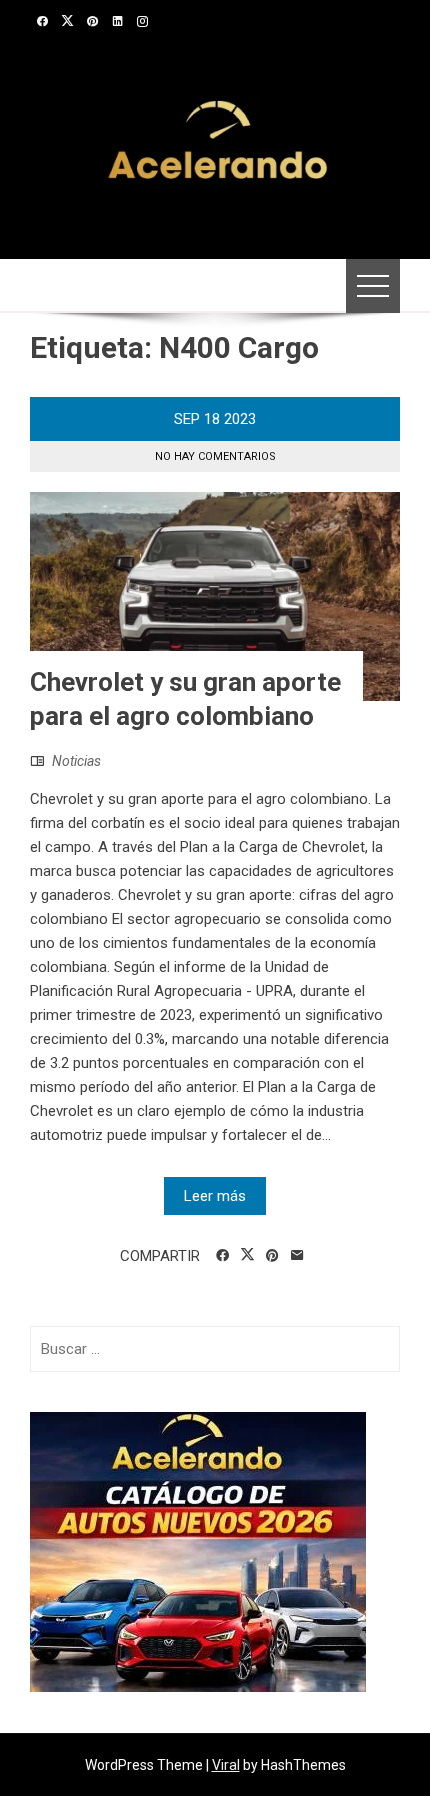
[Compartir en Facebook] (222, 1256)
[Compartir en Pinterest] (272, 1256)
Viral (226, 1765)
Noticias (76, 761)
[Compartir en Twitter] (247, 1255)
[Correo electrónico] (297, 1256)
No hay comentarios (215, 456)
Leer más (215, 1196)
